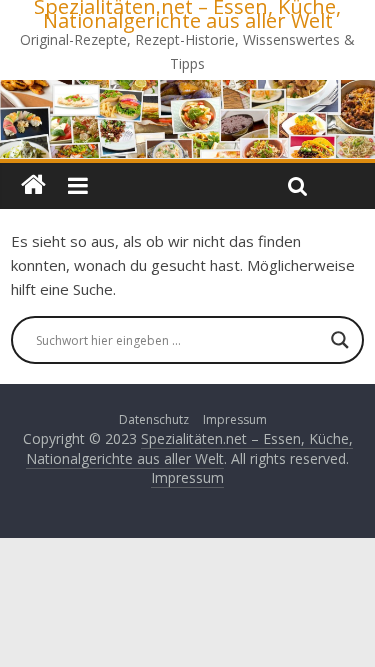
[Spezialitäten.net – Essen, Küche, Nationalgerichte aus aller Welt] (33, 186)
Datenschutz (154, 419)
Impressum (235, 419)
